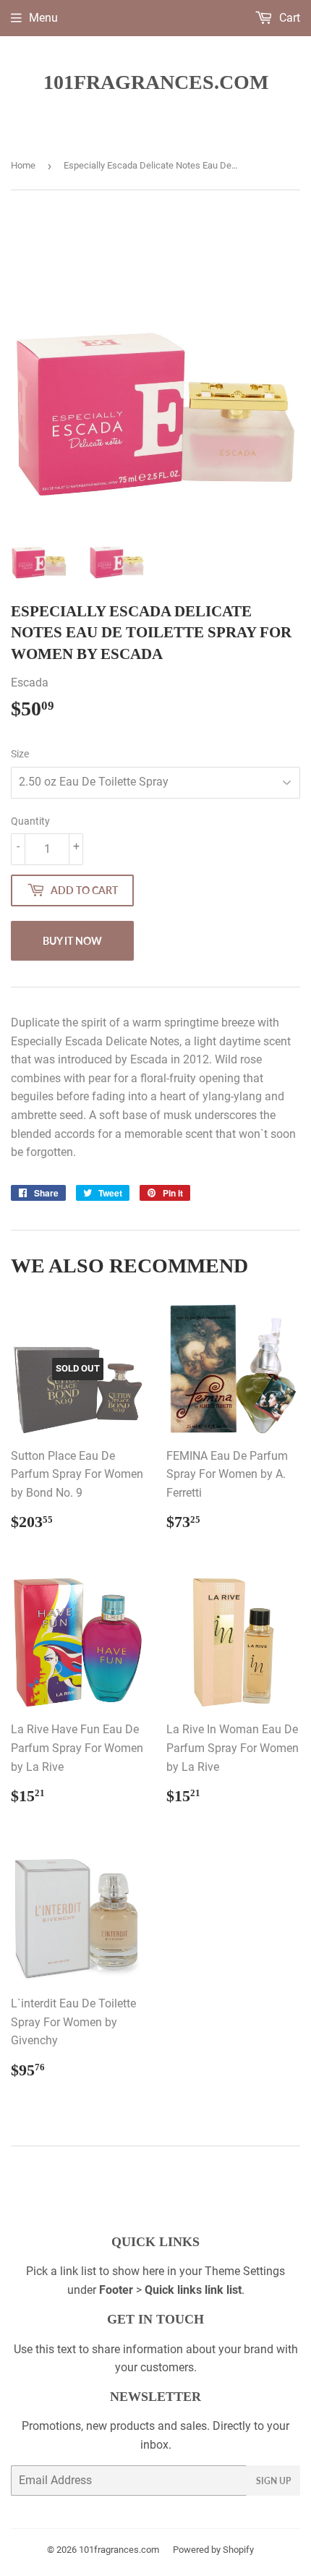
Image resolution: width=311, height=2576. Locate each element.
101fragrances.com (156, 82)
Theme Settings (245, 2271)
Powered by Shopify (213, 2550)
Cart (288, 18)
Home (23, 165)
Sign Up (273, 2481)
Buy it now (72, 941)
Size (20, 754)
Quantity (30, 821)
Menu (43, 18)
